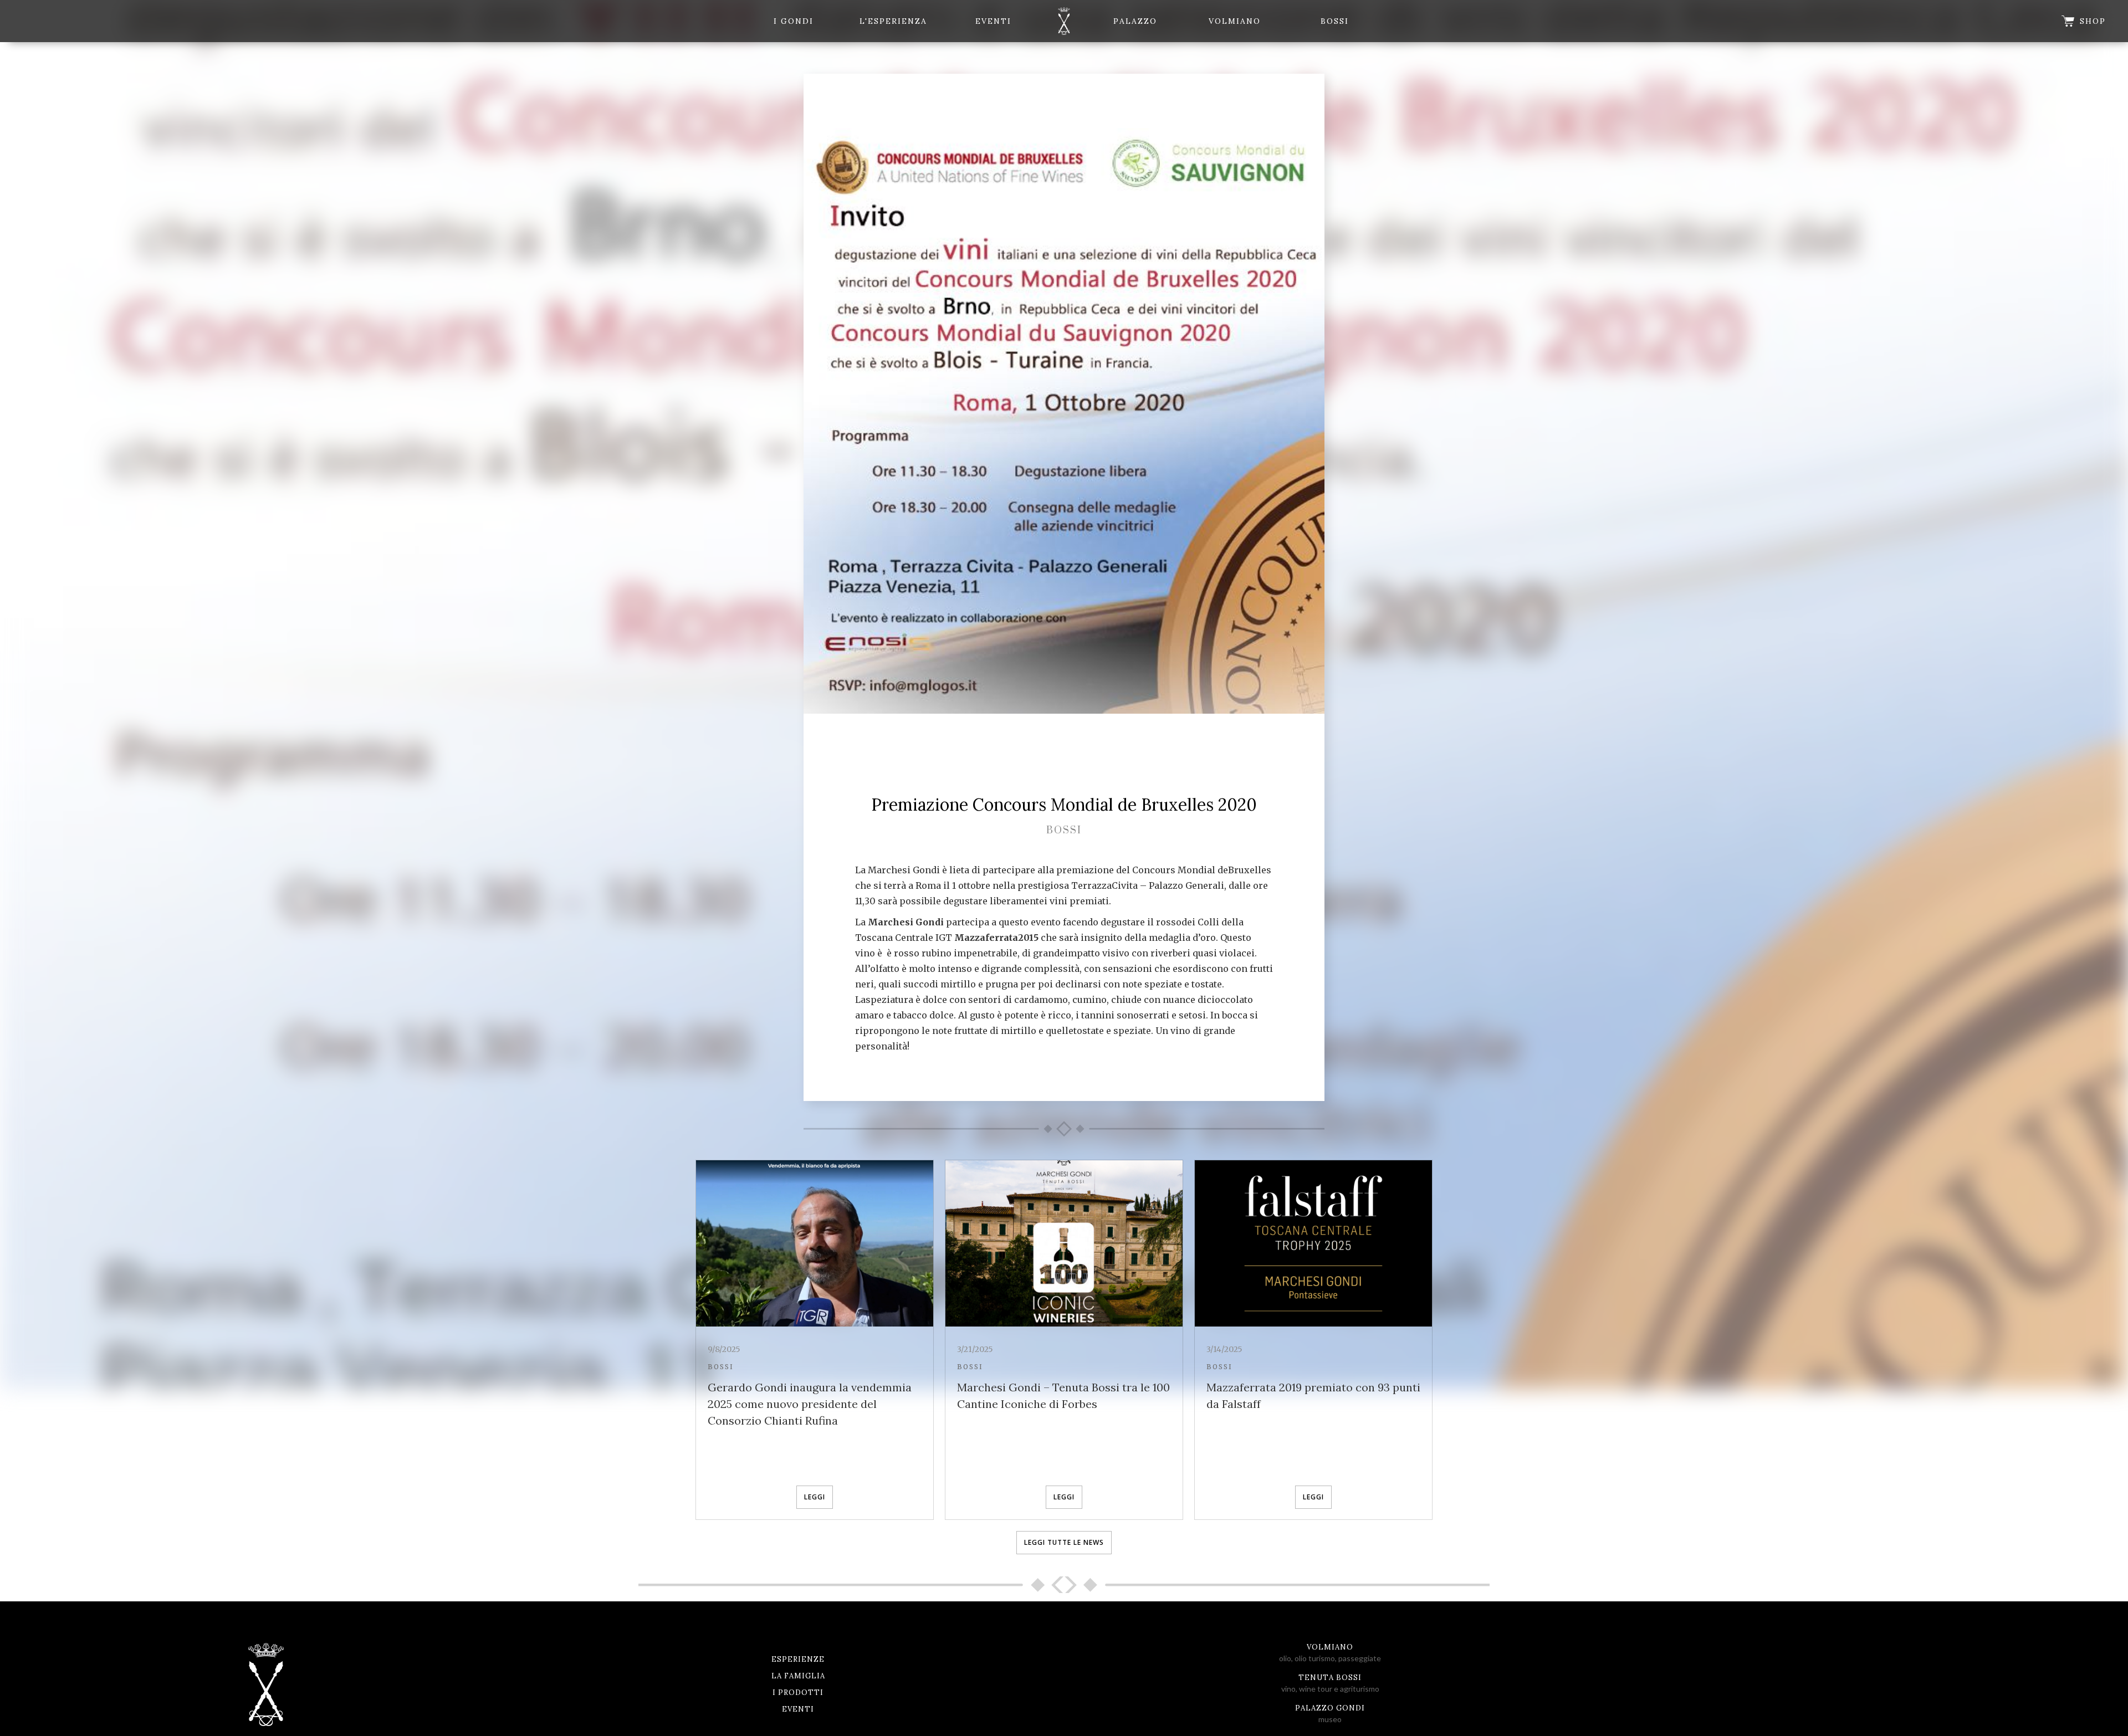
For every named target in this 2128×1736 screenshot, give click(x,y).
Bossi (1335, 21)
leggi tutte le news (1064, 1542)
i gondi (794, 21)
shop (2093, 21)
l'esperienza (893, 21)
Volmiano (1235, 21)
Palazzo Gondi (1330, 1708)
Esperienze (798, 1659)
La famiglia (798, 1676)
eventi (993, 21)
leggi (815, 1497)
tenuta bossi (1330, 1678)
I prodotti (798, 1693)
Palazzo (1135, 21)
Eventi (798, 1709)
